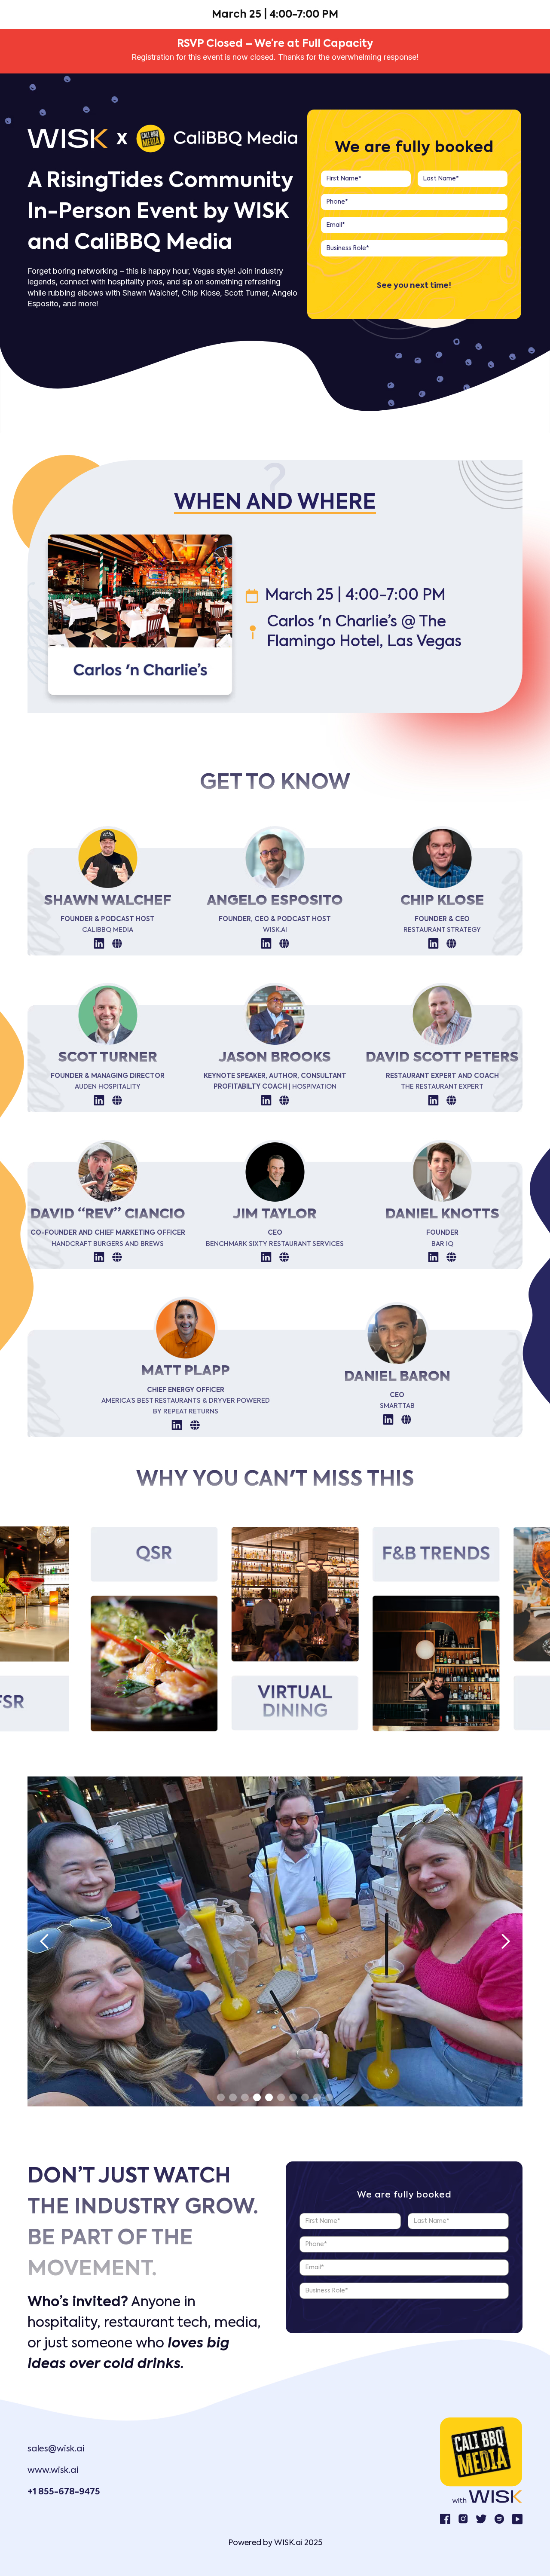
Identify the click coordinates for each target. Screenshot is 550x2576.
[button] (45, 1941)
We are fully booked (414, 148)
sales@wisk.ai (56, 2449)
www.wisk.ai (53, 2471)
